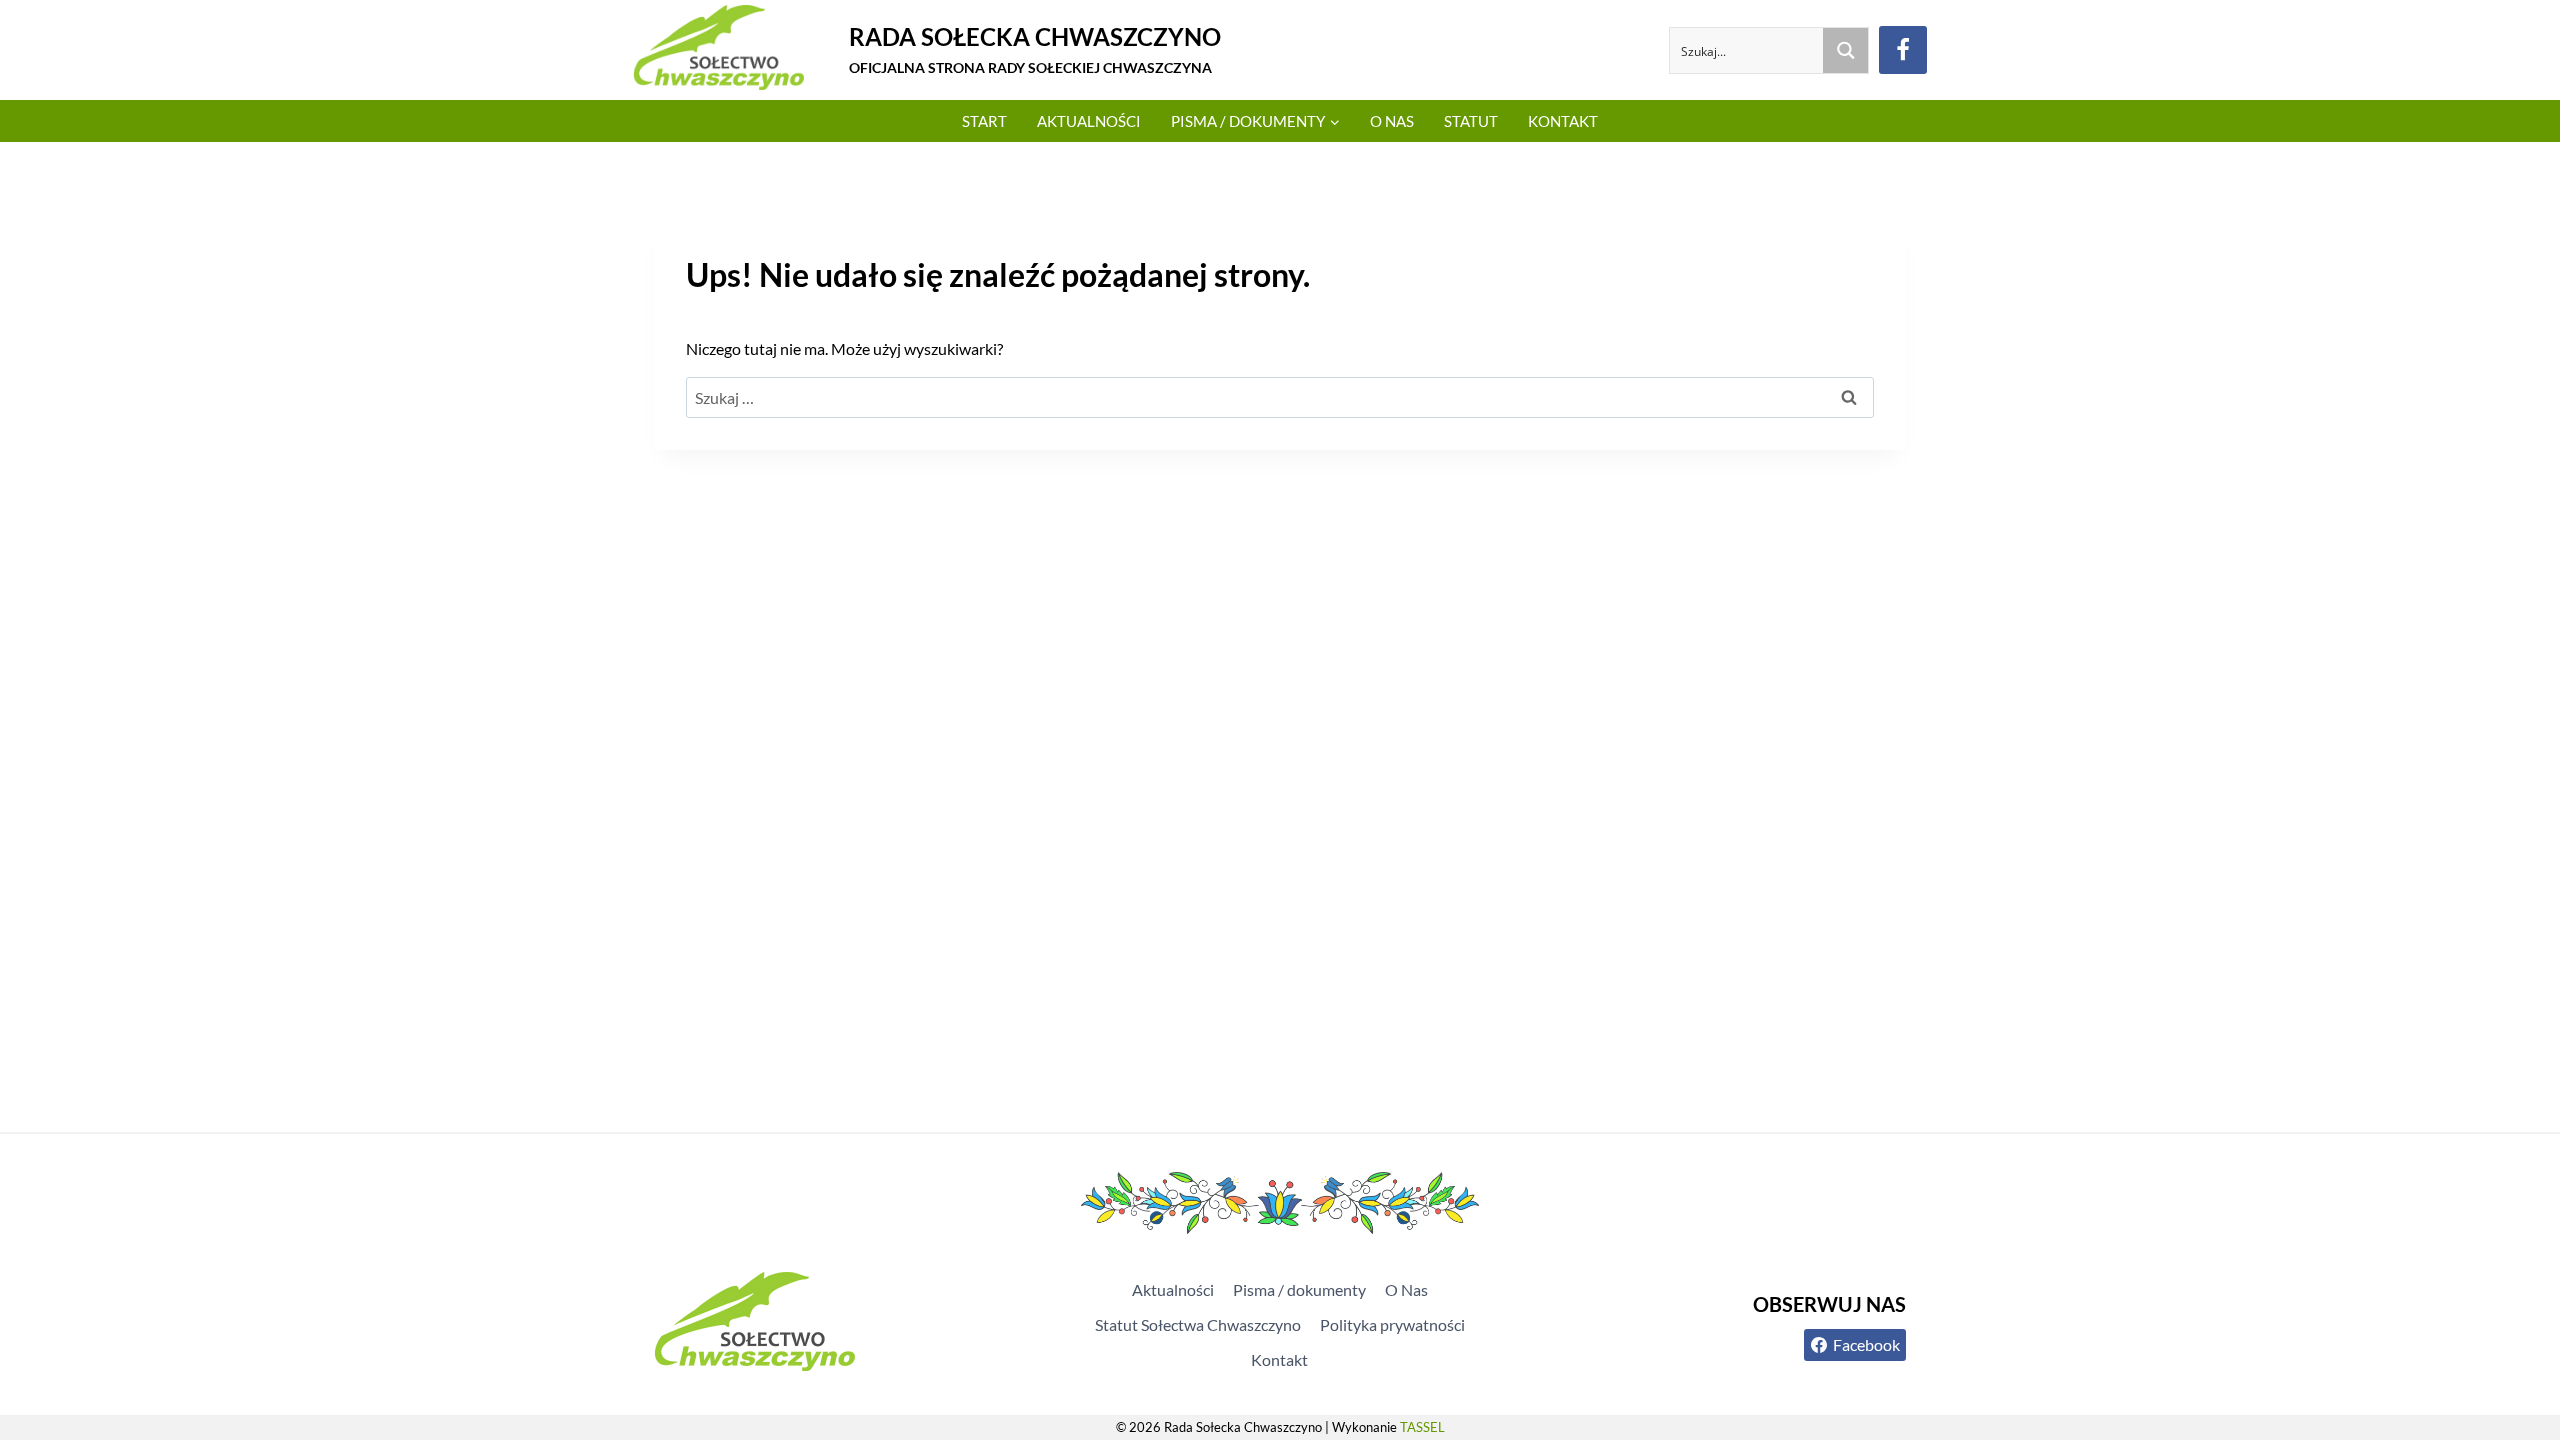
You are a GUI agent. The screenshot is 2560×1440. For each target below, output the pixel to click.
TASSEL (1422, 1427)
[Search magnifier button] (1845, 50)
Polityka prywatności (1392, 1324)
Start (984, 121)
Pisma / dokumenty (1299, 1289)
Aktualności (1089, 121)
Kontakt (1563, 121)
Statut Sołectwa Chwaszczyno (1198, 1324)
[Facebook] (1903, 50)
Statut (1471, 121)
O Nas (1392, 121)
